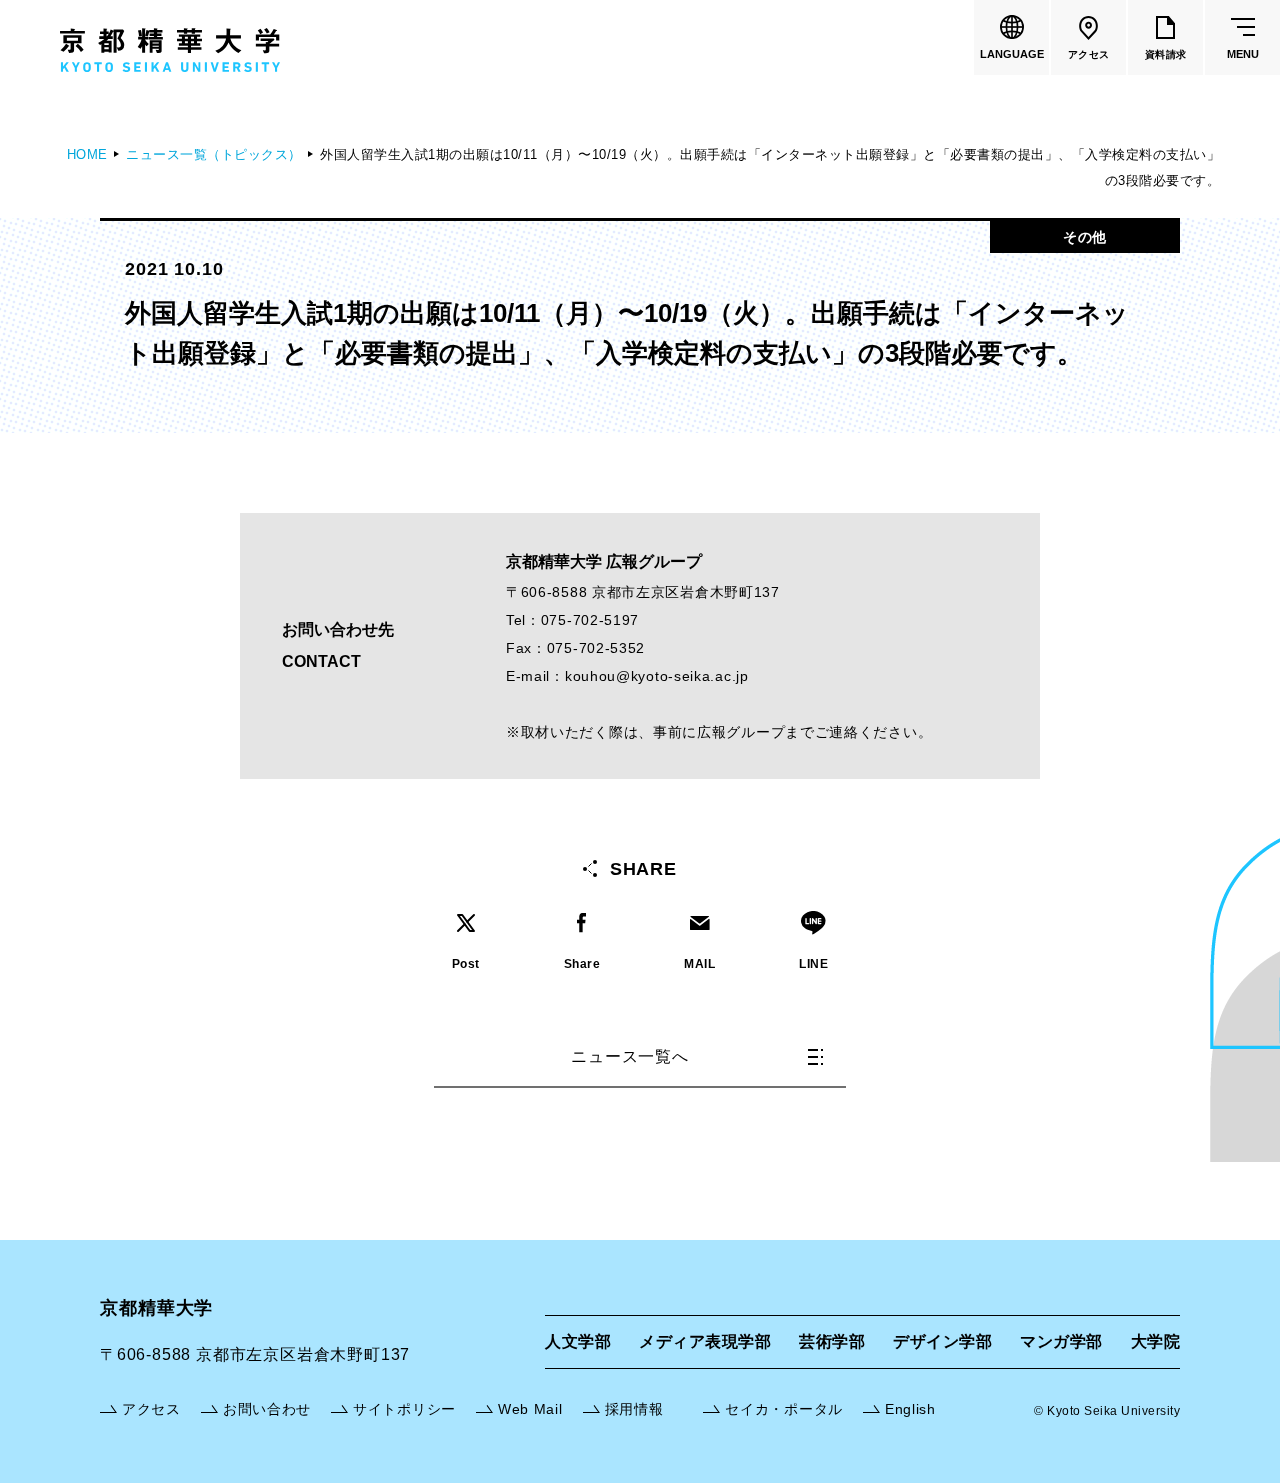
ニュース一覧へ (630, 1056)
